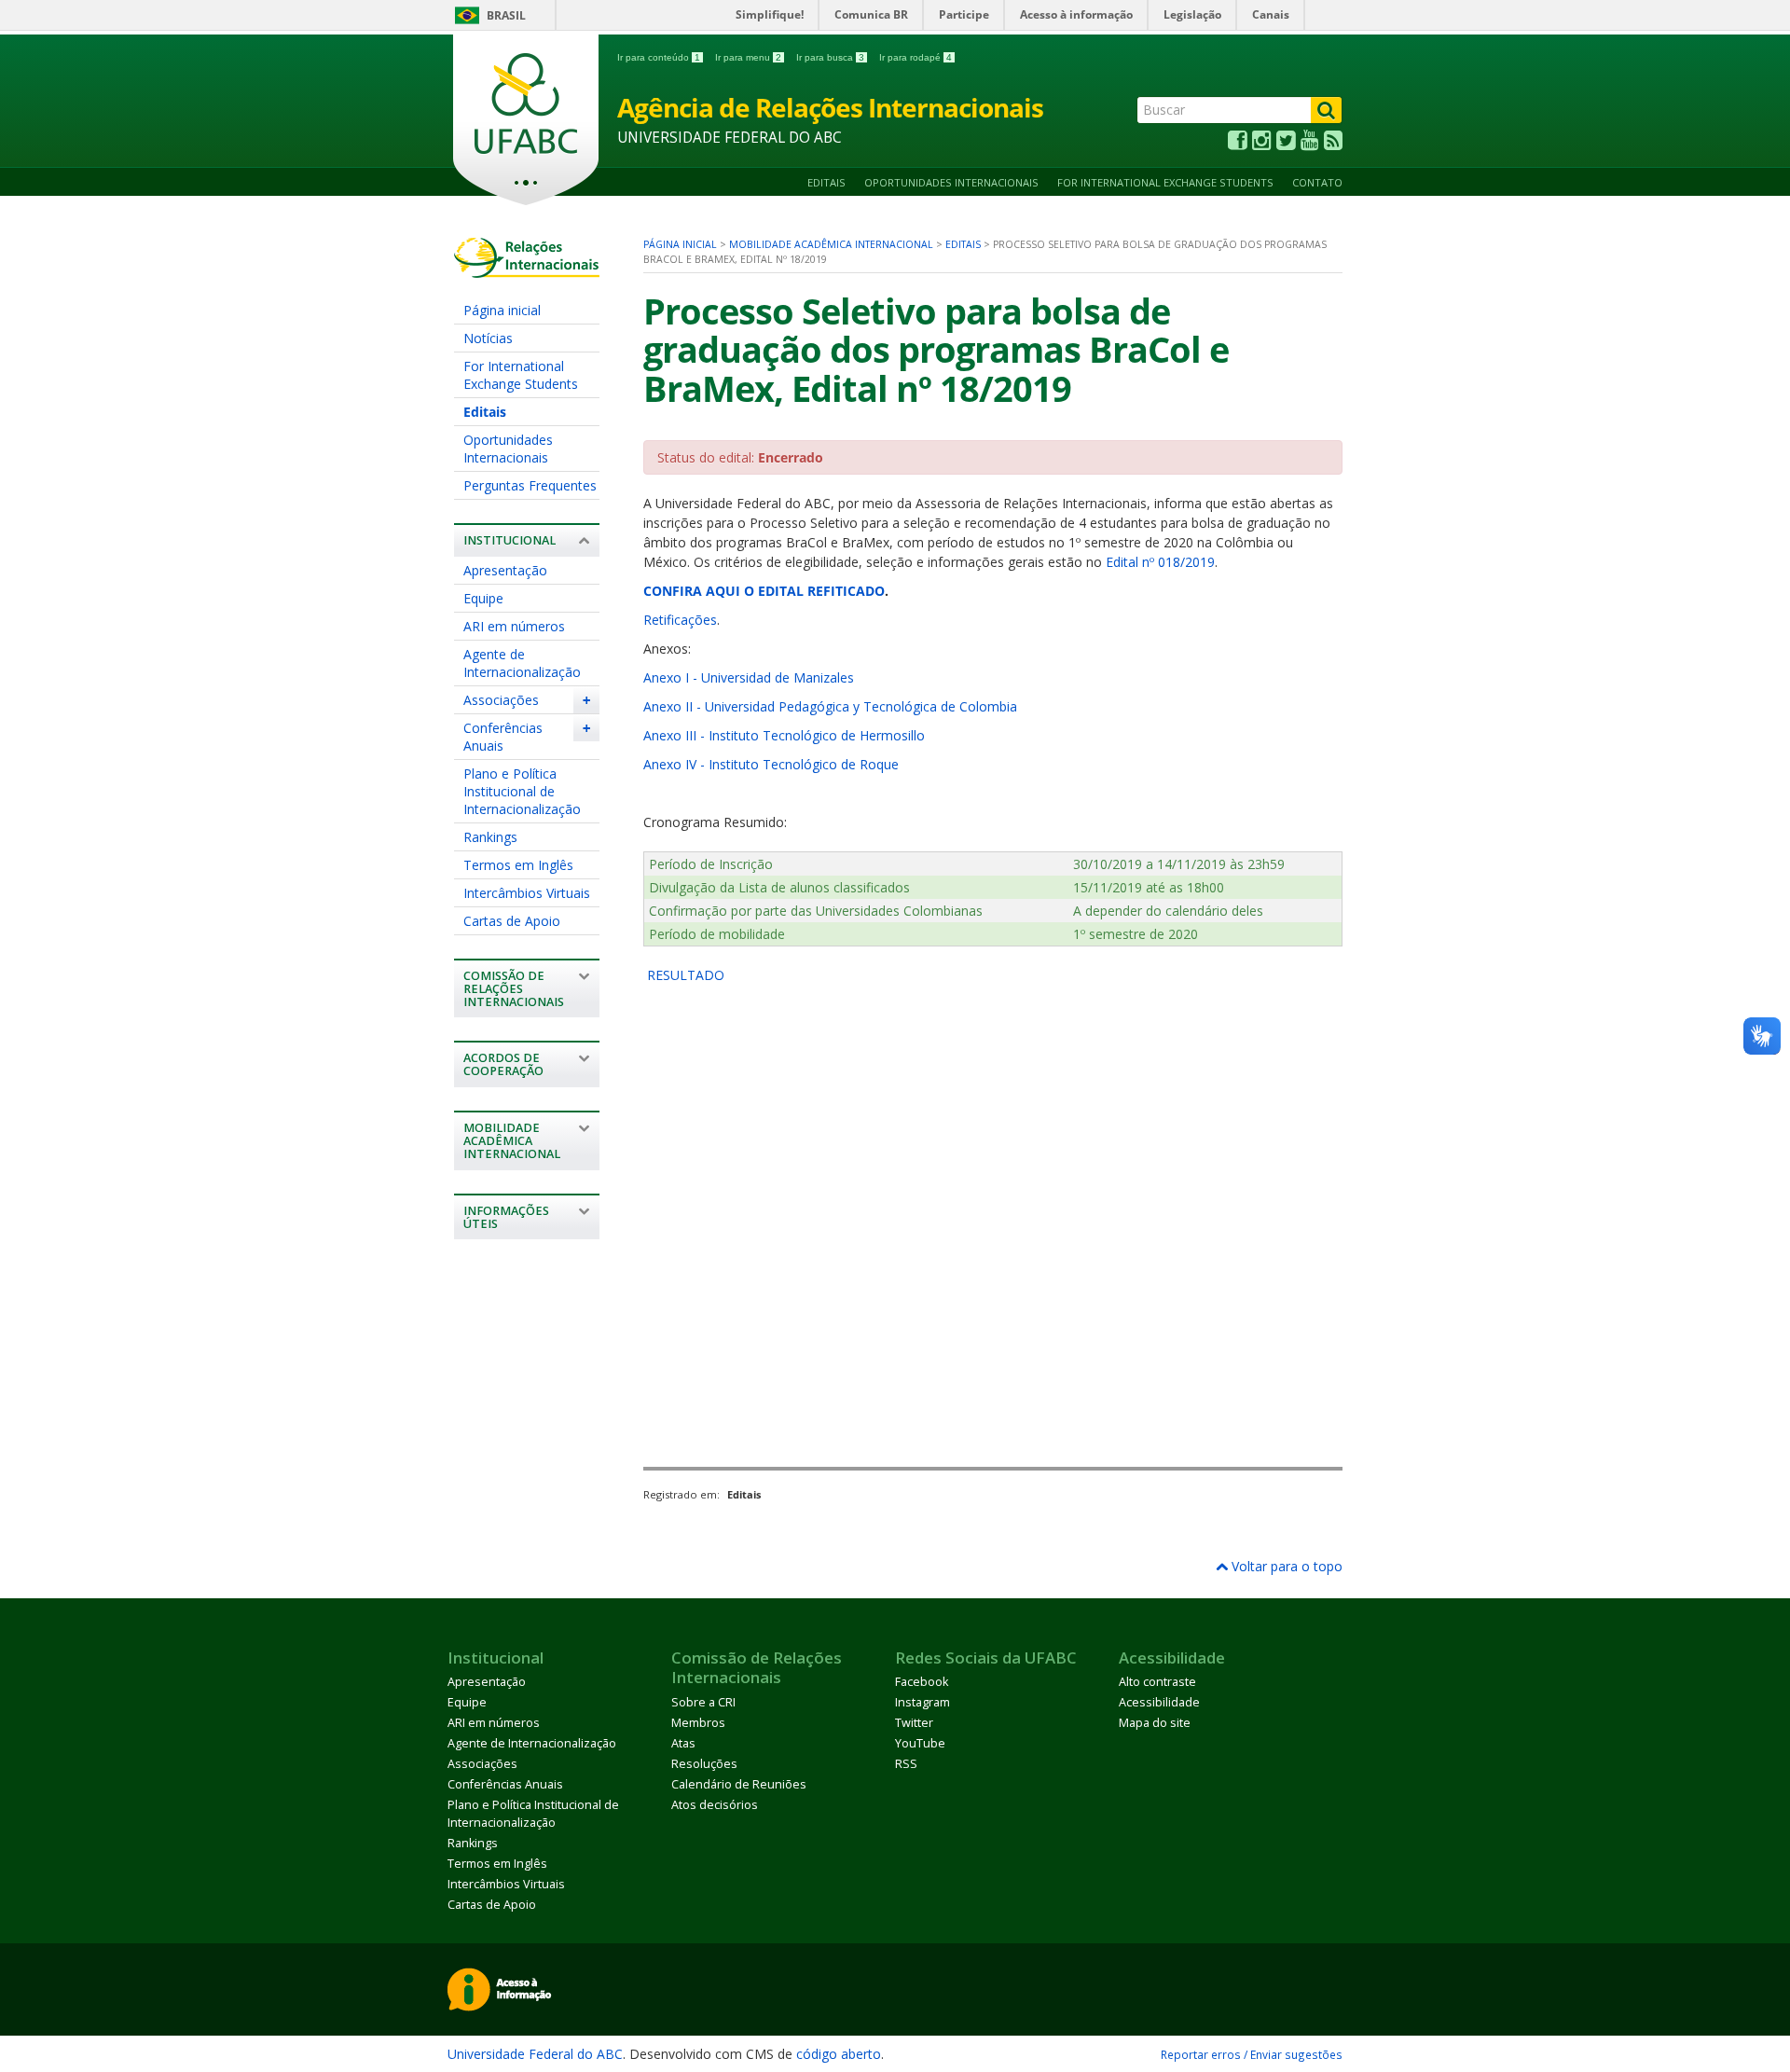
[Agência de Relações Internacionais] (527, 269)
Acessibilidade (1159, 1702)
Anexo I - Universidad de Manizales (749, 677)
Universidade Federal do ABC (535, 2054)
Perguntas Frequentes (530, 485)
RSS (906, 1764)
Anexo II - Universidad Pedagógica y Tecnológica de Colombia (830, 706)
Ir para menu (748, 57)
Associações (501, 700)
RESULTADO (684, 975)
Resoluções (704, 1764)
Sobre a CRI (703, 1702)
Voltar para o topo (1285, 1566)
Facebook (922, 1682)
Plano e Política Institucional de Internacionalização (522, 791)
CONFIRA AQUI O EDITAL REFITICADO (764, 591)
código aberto (839, 2054)
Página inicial (502, 310)
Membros (698, 1723)
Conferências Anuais (503, 737)
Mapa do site (1155, 1723)
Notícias (488, 338)
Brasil (506, 15)
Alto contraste (1157, 1682)
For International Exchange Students (1165, 182)
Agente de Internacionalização (522, 663)
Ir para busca (830, 57)
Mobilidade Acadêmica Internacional (831, 244)
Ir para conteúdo (659, 57)
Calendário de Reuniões (739, 1784)
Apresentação (505, 570)
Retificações (680, 620)
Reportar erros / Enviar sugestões (1252, 2054)
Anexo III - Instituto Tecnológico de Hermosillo (784, 735)
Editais (826, 182)
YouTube (920, 1743)
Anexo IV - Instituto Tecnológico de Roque (771, 764)
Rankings (490, 837)
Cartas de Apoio (512, 921)
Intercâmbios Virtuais (527, 893)
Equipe (483, 598)
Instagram (923, 1702)
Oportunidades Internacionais (951, 182)
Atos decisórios (715, 1805)
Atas (683, 1743)
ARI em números (514, 626)
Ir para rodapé (916, 57)
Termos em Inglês (518, 865)
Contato (1317, 182)
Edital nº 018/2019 (1160, 562)
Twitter (914, 1723)
